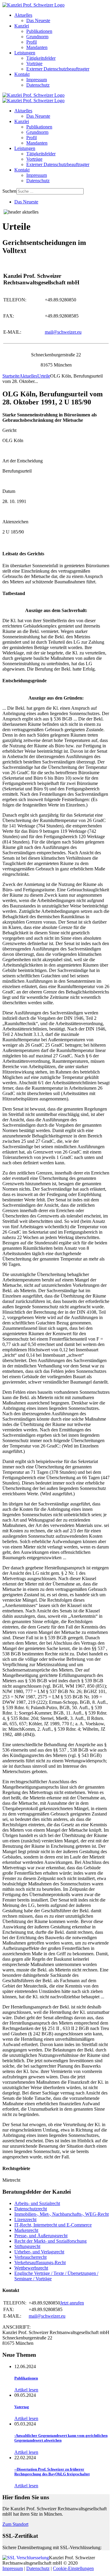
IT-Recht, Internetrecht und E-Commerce (53, 2225)
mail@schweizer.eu (63, 332)
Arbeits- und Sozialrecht (37, 2203)
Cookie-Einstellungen (73, 2568)
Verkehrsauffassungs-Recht (40, 2263)
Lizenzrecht (25, 2219)
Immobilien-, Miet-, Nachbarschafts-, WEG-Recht (62, 2214)
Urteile (44, 376)
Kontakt (22, 74)
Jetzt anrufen (72, 2303)
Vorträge (34, 63)
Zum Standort (15, 2524)
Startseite (11, 376)
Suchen (9, 191)
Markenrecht (26, 2230)
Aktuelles (23, 15)
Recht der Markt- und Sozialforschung (50, 2241)
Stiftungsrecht (27, 2246)
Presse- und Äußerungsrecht (41, 2236)
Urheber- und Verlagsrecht (39, 2252)
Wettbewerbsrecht (31, 2268)
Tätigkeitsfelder (41, 58)
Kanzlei (22, 26)
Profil (32, 42)
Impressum (37, 80)
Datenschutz (38, 85)
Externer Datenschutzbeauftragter (58, 69)
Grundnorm (37, 37)
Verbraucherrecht (30, 2257)
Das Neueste (38, 20)
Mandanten (37, 47)
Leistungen (25, 53)
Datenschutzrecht (31, 2209)
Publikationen (39, 31)
